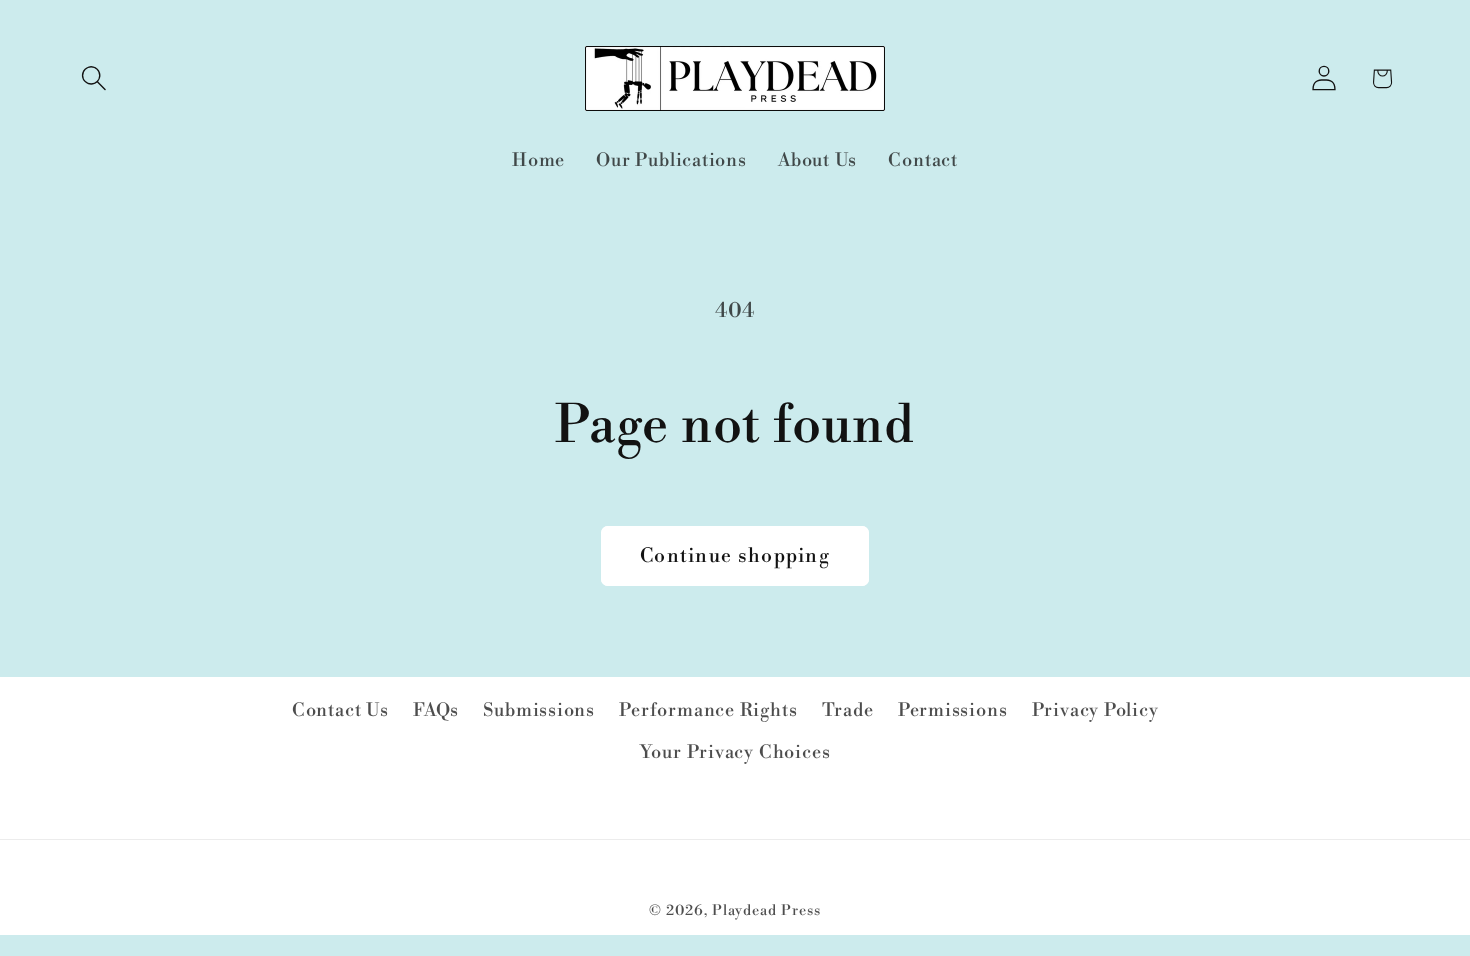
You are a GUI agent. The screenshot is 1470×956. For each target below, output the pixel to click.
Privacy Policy (1095, 710)
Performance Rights (708, 710)
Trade (848, 710)
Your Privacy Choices (735, 752)
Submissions (539, 710)
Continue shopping (735, 556)
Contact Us (340, 710)
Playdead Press (766, 911)
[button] (93, 78)
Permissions (953, 710)
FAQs (436, 710)
